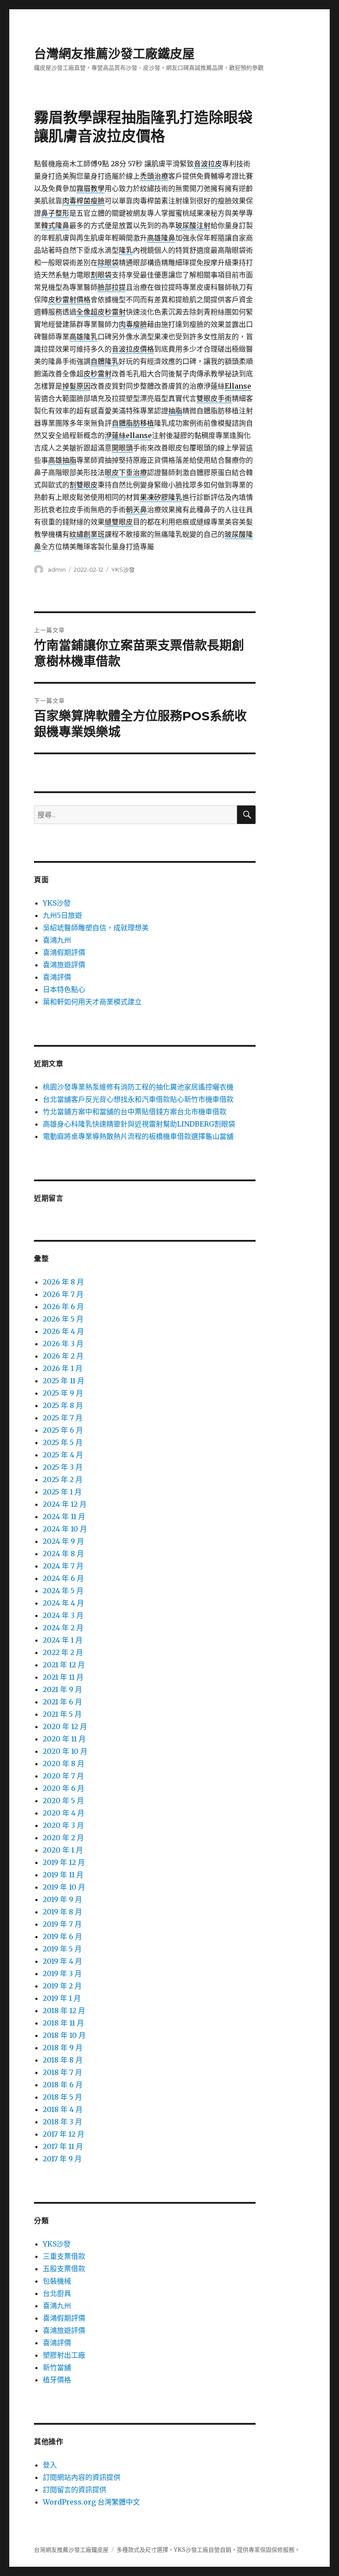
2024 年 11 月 (64, 1516)
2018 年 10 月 (64, 2035)
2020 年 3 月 (63, 1825)
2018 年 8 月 (63, 2060)
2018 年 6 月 (63, 2085)
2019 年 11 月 (63, 1875)
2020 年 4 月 (64, 1813)
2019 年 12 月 (64, 1862)
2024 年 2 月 (63, 1628)
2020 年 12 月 (65, 1726)
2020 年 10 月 (65, 1751)
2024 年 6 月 (63, 1578)
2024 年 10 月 (65, 1529)
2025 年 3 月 (63, 1467)
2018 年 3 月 (62, 2122)
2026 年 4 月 (63, 1331)
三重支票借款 (64, 2256)
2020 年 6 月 (64, 1788)
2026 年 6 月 (63, 1307)
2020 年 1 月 (63, 1850)
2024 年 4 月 (63, 1603)
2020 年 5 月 (63, 1801)
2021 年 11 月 (63, 1677)
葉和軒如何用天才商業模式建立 (92, 1002)
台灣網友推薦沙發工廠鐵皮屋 (114, 54)
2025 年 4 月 (63, 1455)
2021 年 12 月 (64, 1665)
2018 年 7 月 (62, 2072)
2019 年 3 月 (62, 1973)
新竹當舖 (57, 2367)
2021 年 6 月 (62, 1702)
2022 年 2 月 (63, 1652)
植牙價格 (57, 2380)
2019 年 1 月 (62, 1998)
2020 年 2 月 (63, 1838)
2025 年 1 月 (62, 1492)
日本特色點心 (64, 989)
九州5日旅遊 (62, 915)
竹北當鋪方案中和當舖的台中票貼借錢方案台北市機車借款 (135, 1112)
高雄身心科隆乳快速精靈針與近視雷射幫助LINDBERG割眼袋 (139, 1124)
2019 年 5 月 (62, 1949)
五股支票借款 (64, 2269)
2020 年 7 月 (63, 1776)
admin (57, 569)
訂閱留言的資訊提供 (75, 2490)
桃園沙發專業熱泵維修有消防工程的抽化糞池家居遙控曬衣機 (138, 1087)
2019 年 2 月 (62, 1986)
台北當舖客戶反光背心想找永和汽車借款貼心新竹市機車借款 (138, 1099)
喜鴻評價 (57, 977)
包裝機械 (57, 2281)
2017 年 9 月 (62, 2159)
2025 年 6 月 (63, 1430)
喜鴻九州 (57, 940)
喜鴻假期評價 (64, 952)
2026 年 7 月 (63, 1294)
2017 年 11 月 (63, 2146)
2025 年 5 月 (63, 1442)
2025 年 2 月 (63, 1479)
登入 (50, 2465)
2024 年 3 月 (63, 1615)
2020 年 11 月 (64, 1739)
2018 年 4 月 (63, 2109)
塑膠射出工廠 (64, 2355)
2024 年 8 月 (63, 1554)
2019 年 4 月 (62, 1961)
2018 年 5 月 (62, 2097)
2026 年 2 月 (63, 1356)
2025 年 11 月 (64, 1381)
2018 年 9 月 (63, 2048)
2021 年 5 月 (62, 1714)
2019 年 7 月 (62, 1924)
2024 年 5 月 (63, 1591)
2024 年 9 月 (63, 1541)
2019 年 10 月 (64, 1887)
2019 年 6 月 (62, 1936)
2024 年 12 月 (65, 1504)
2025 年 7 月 (63, 1418)
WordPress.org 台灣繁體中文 (91, 2502)
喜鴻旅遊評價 (64, 965)
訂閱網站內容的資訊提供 (82, 2477)
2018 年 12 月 (64, 2011)
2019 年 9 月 (62, 1899)
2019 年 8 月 (62, 1912)
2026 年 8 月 (63, 1282)
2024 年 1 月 (63, 1640)
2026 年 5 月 (63, 1319)
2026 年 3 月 (63, 1344)
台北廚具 (57, 2293)
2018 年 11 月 (63, 2023)
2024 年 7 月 (63, 1566)
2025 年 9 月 (63, 1393)
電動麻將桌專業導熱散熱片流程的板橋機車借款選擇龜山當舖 (138, 1136)
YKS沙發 (123, 569)
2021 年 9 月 (62, 1689)
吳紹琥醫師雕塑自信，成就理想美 (96, 928)
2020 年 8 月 (64, 1764)
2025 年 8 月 (63, 1405)
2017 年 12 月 (64, 2134)
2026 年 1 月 (63, 1368)
